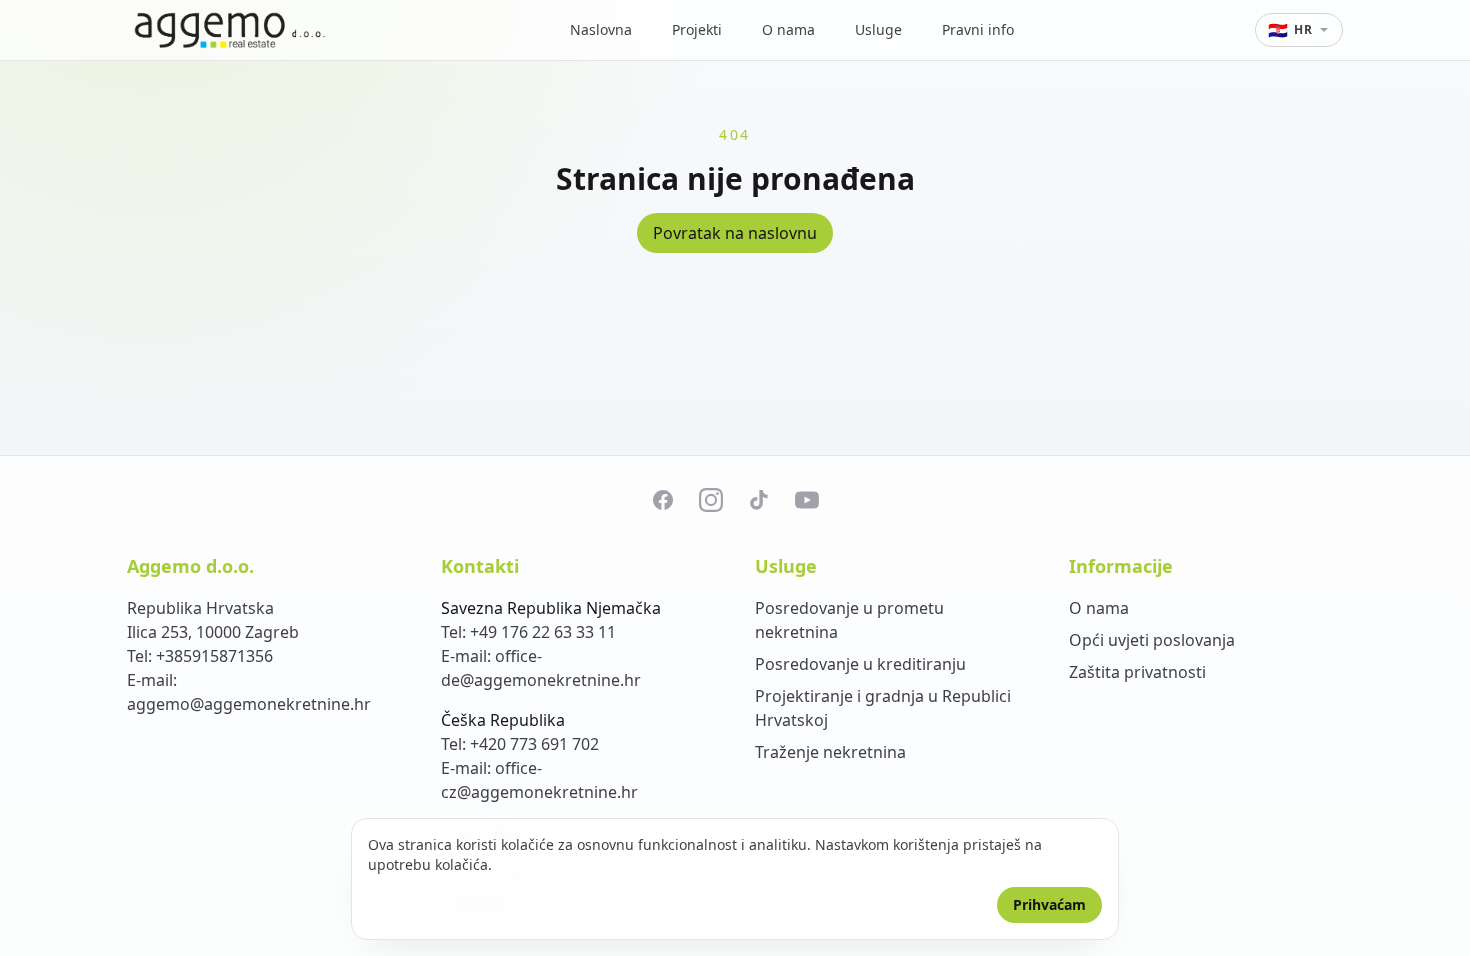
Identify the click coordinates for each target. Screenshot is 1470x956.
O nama (788, 29)
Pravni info (978, 29)
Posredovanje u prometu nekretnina (849, 620)
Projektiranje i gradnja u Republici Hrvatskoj (883, 708)
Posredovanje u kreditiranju (860, 664)
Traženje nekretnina (830, 752)
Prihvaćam (1049, 904)
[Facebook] (663, 500)
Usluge (878, 29)
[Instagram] (711, 500)
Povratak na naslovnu (735, 233)
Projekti (697, 29)
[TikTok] (759, 500)
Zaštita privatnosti (1137, 672)
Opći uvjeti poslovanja (1152, 640)
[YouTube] (807, 500)
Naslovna (601, 29)
